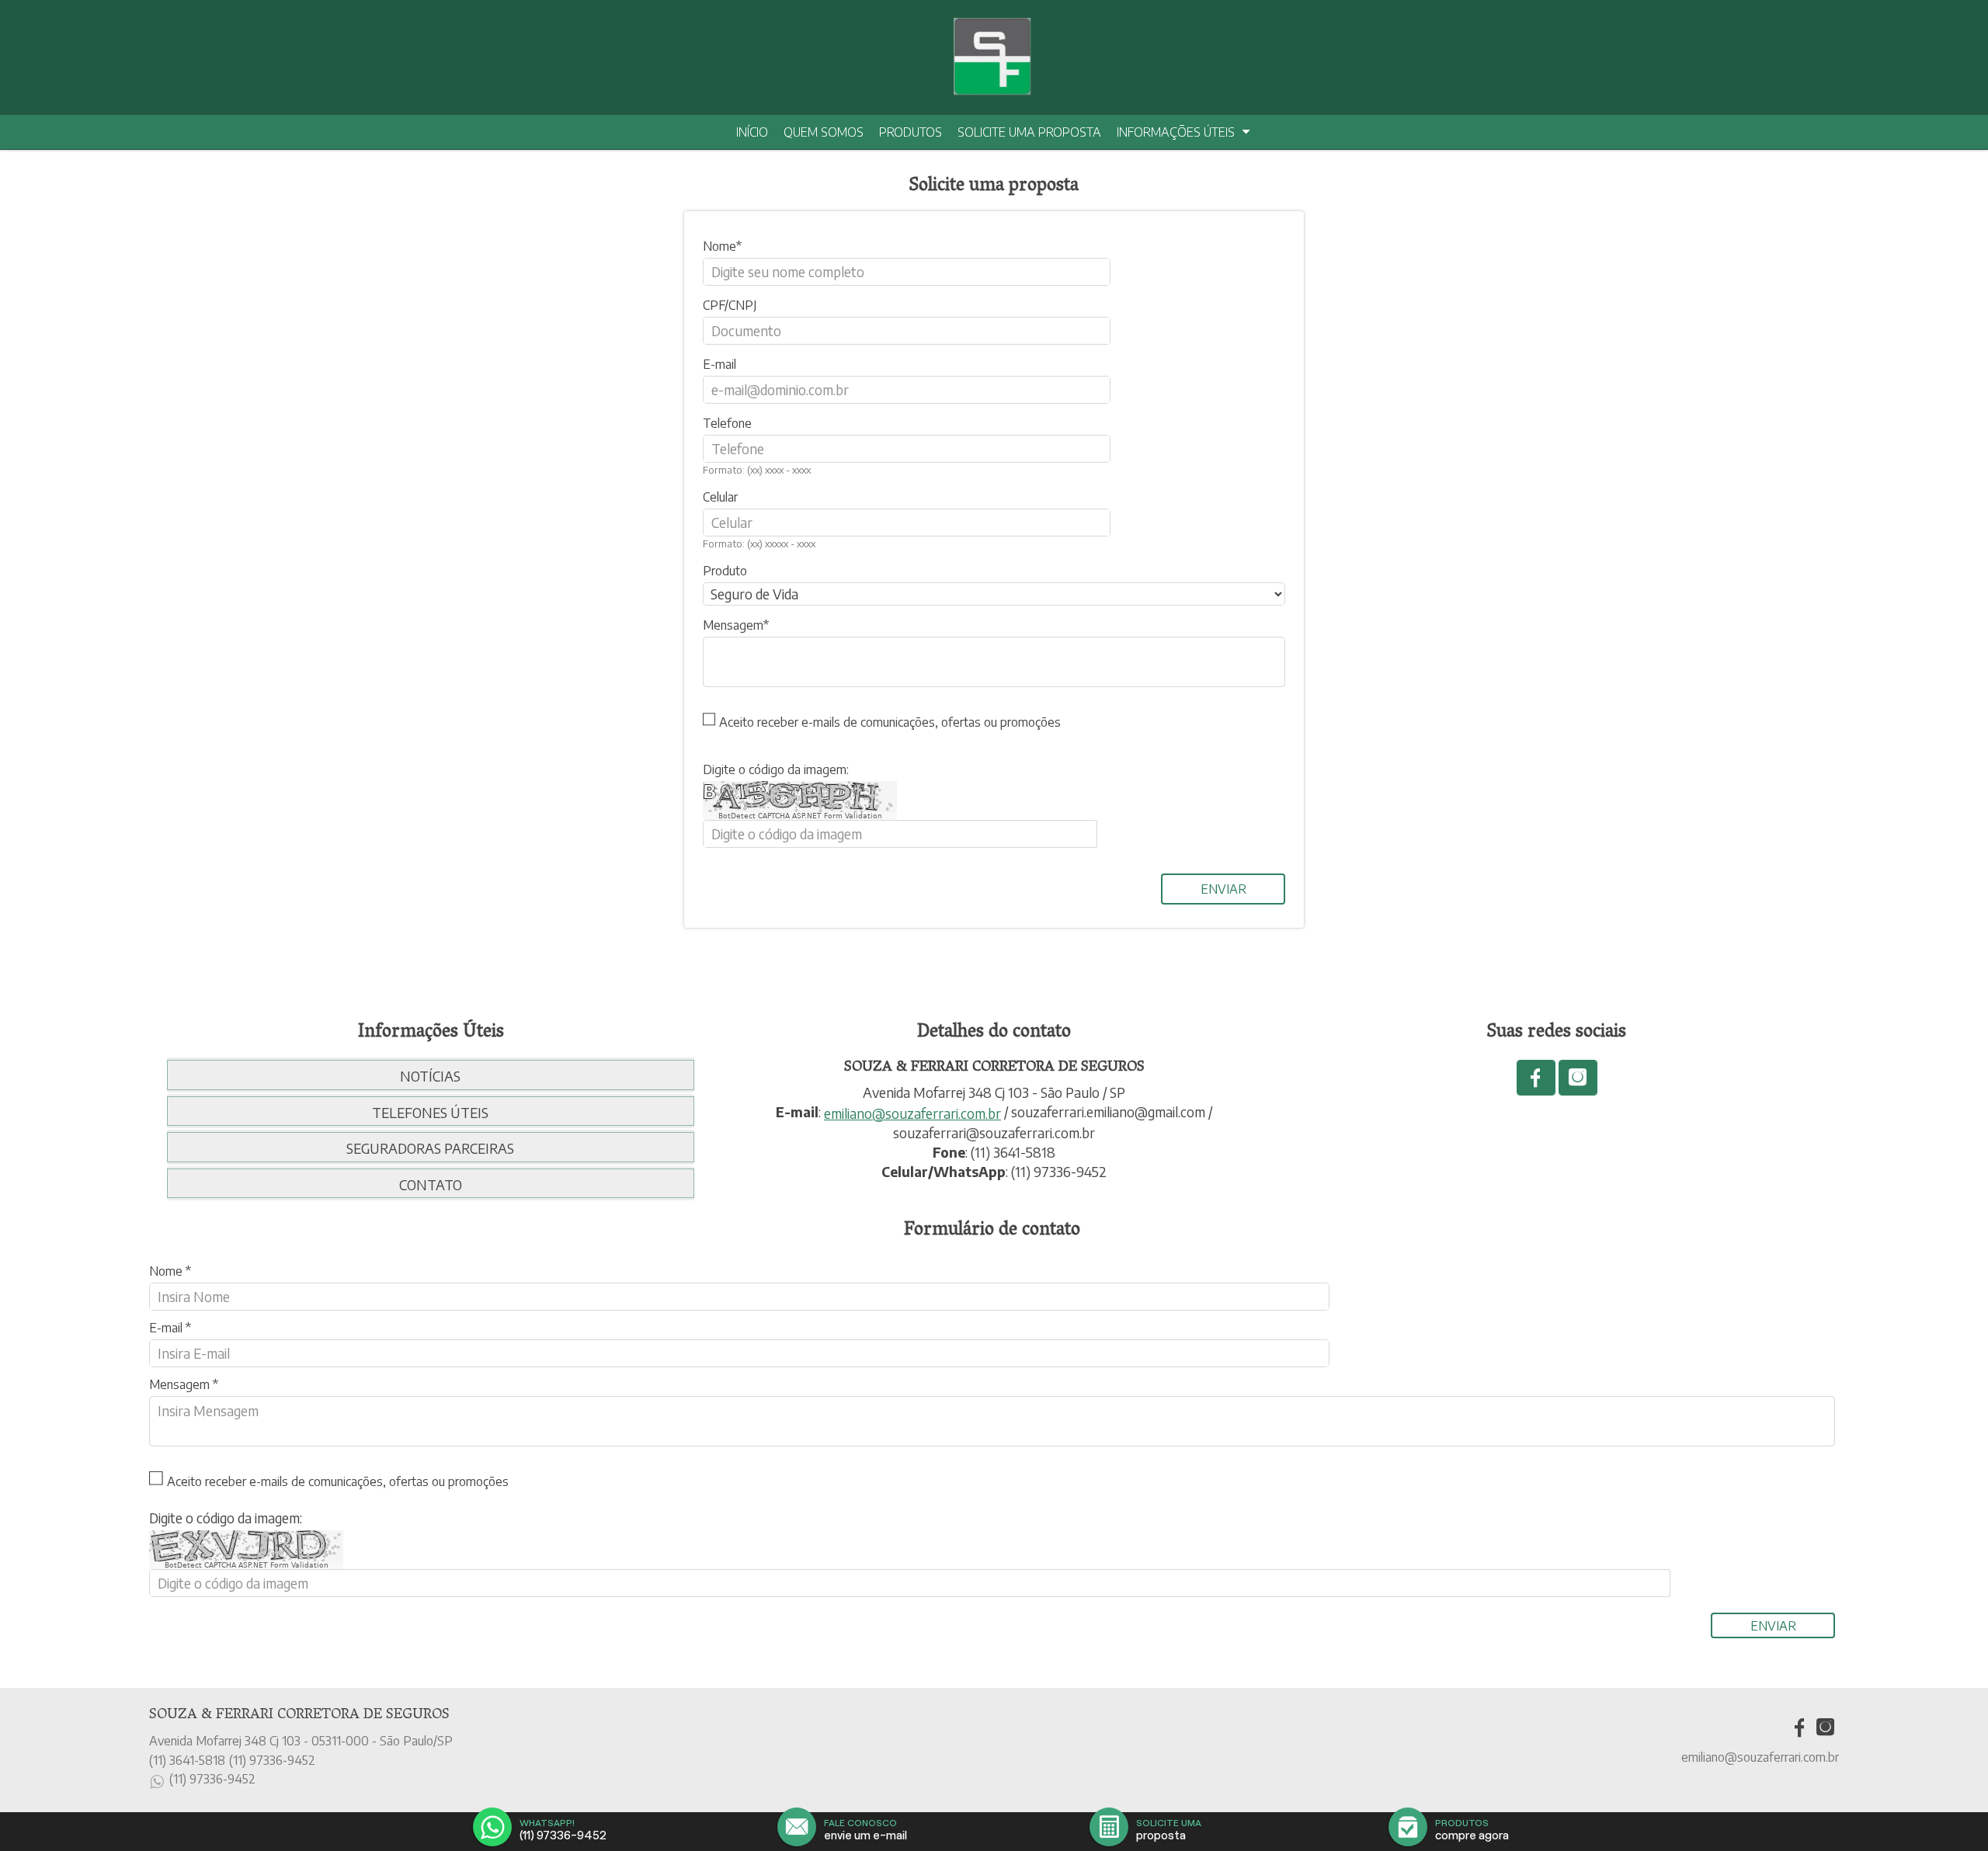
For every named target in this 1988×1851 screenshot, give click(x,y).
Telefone (727, 423)
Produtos (911, 132)
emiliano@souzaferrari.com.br (912, 1113)
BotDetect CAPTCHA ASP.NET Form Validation (800, 816)
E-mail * (170, 1328)
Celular (720, 497)
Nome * (170, 1271)
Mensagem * (184, 1384)
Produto (725, 571)
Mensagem (733, 625)
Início (752, 132)
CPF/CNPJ (730, 305)
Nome (719, 246)
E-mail (719, 364)
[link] (1536, 1078)
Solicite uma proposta (1029, 132)
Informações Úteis (1176, 132)
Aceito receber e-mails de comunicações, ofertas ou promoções (890, 722)
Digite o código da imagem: (776, 769)
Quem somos (824, 132)
